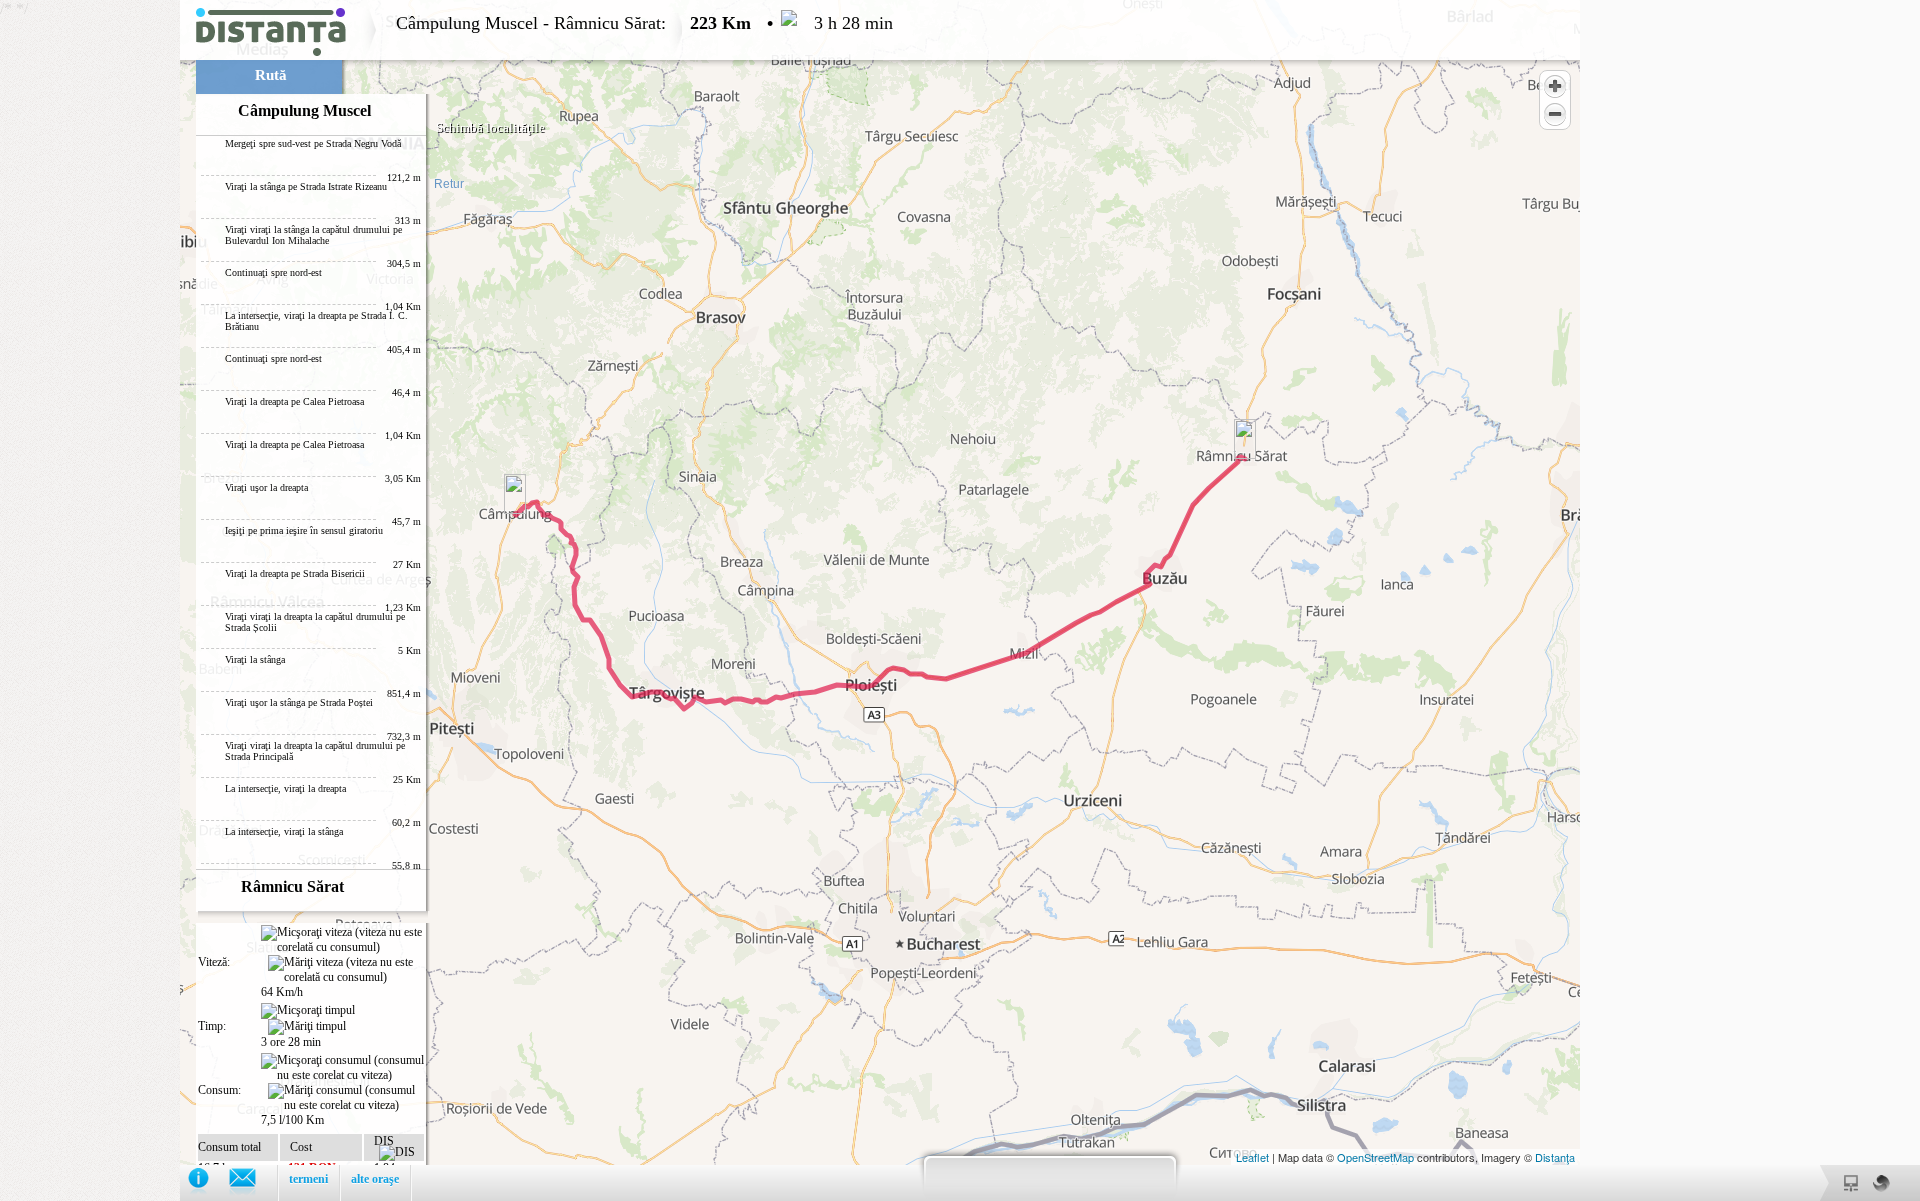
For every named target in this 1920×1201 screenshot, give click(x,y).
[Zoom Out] (1555, 114)
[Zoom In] (1555, 86)
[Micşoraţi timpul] (308, 1011)
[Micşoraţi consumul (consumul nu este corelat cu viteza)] (342, 1068)
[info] (208, 1182)
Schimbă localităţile (490, 127)
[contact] (252, 1182)
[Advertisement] (90, 300)
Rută (271, 75)
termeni (308, 1179)
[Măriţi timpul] (307, 1027)
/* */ (446, 600)
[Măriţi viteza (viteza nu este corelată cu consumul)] (346, 970)
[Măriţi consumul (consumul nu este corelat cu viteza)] (346, 1098)
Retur (449, 184)
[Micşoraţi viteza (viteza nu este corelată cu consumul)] (342, 940)
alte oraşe (375, 1179)
